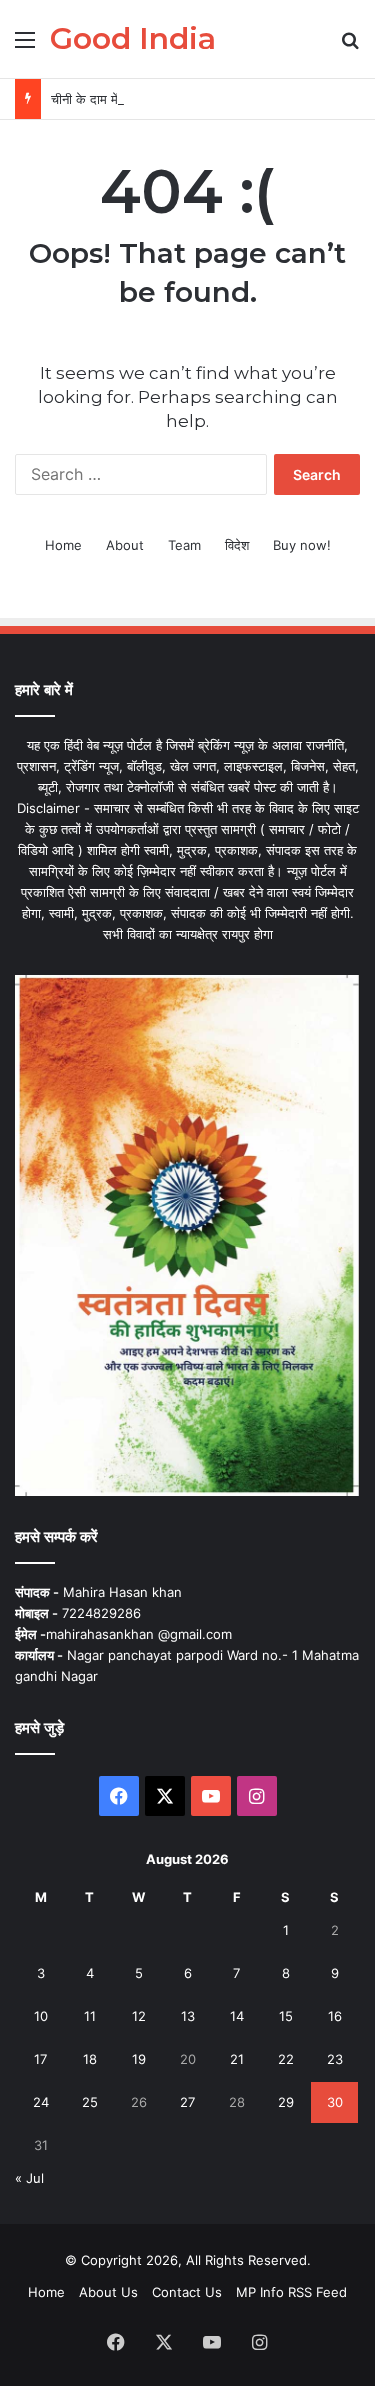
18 (90, 2059)
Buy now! (302, 545)
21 (237, 2059)
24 (41, 2102)
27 (187, 2102)
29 (286, 2102)
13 (188, 2016)
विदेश (237, 545)
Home (63, 545)
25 (90, 2102)
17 (40, 2059)
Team (184, 545)
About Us (108, 2292)
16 (335, 2016)
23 (335, 2059)
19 (139, 2059)
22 (286, 2059)
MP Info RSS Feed (291, 2292)
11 (90, 2016)
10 (41, 2016)
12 (139, 2016)
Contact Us (187, 2292)
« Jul (29, 2178)
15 (286, 2016)
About (125, 545)
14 (237, 2016)
